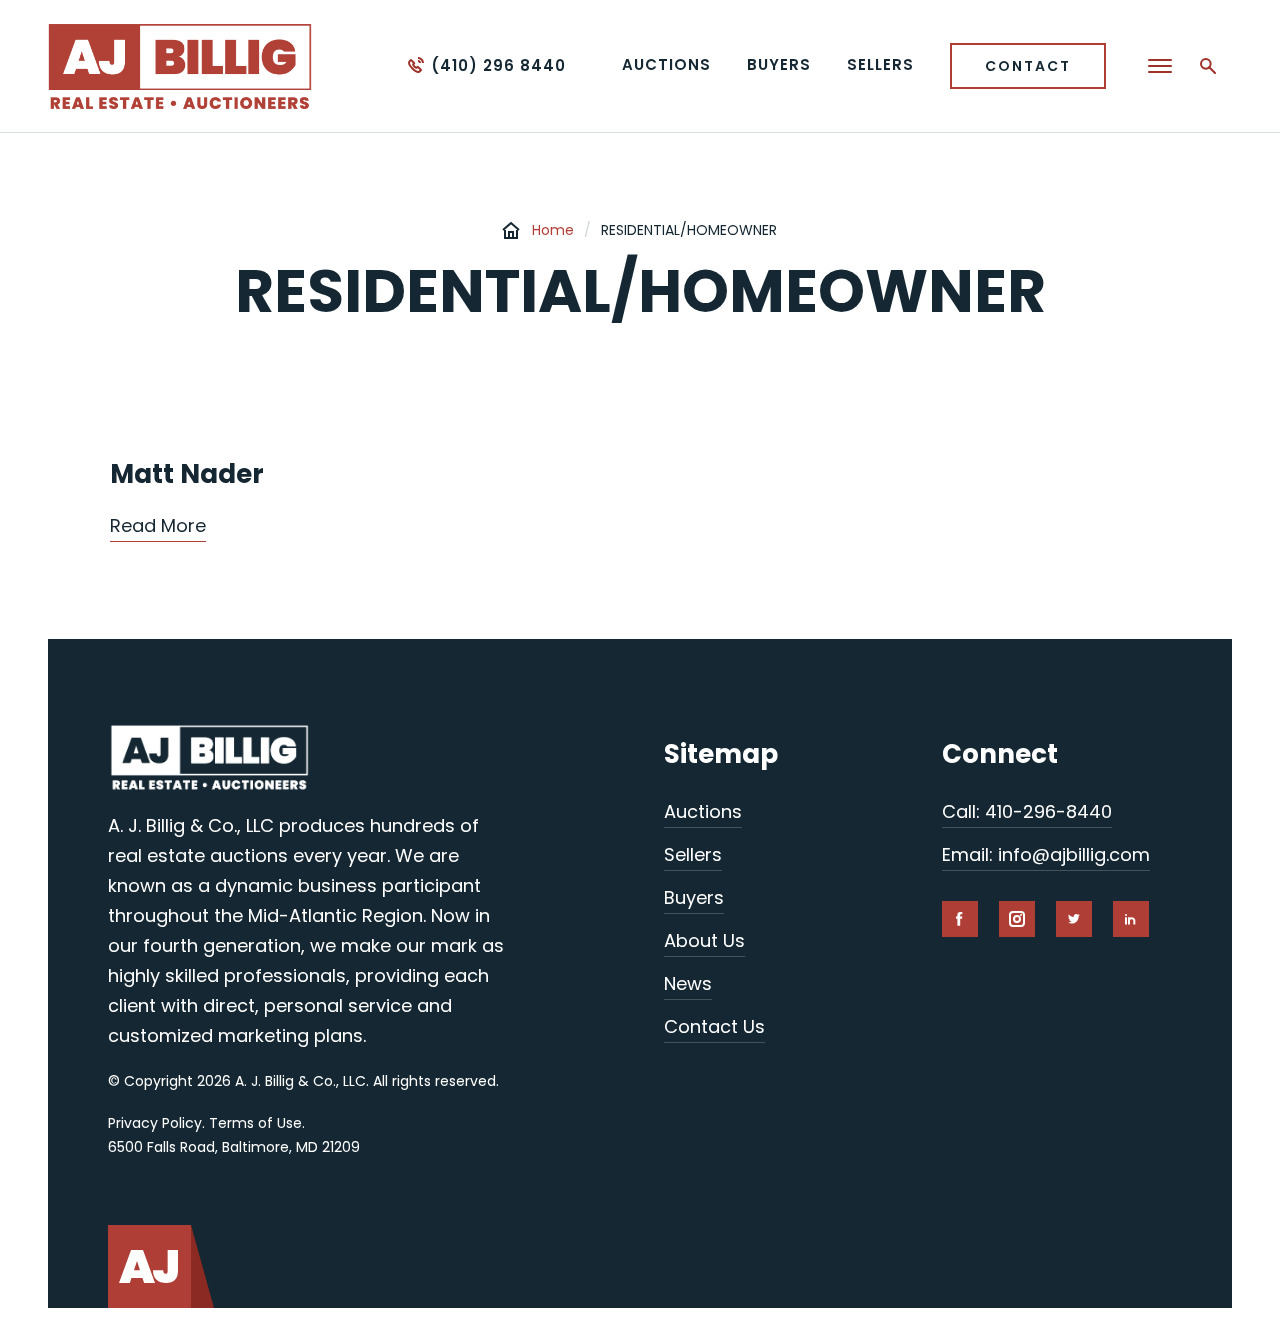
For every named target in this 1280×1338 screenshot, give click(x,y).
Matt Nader (187, 474)
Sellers (693, 854)
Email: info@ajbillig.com (1046, 854)
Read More (158, 525)
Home (553, 230)
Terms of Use (255, 1123)
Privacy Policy (155, 1123)
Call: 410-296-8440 (1027, 811)
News (688, 983)
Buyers (694, 897)
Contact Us (714, 1026)
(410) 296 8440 (498, 65)
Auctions (703, 811)
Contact (1028, 66)
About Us (704, 940)
